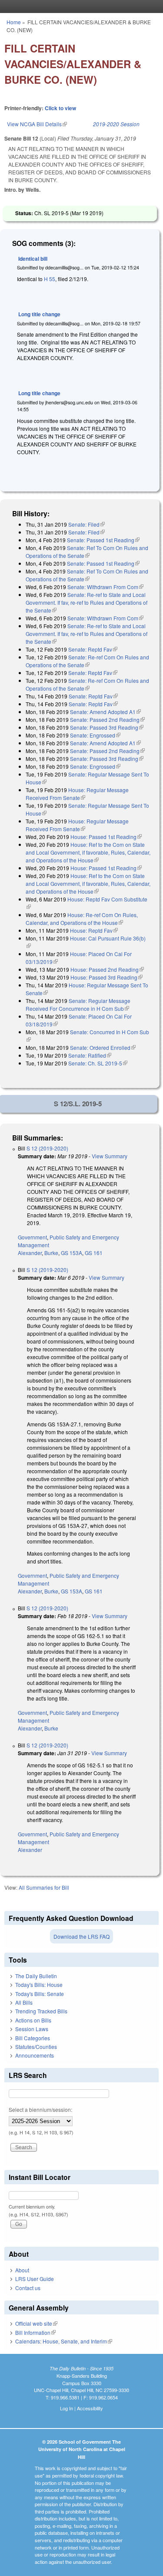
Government (32, 1237)
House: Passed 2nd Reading (107, 969)
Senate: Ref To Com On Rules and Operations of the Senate (87, 552)
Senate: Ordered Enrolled (103, 1047)
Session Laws (32, 2029)
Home (14, 22)
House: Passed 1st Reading (106, 837)
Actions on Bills (33, 2020)
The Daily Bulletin (36, 1976)
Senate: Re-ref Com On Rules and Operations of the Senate (87, 661)
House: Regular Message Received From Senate (77, 794)
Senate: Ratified (90, 1055)
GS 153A (72, 1253)
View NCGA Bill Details (37, 124)
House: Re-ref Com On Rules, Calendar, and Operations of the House (82, 919)
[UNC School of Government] (80, 7)
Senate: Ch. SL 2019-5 (98, 1063)
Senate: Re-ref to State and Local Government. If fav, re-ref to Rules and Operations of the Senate (86, 602)
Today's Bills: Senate (40, 1994)
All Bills (24, 2002)
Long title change (39, 314)
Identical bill (33, 259)
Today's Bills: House (39, 1984)
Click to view (60, 108)
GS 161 (94, 1253)
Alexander (30, 1253)
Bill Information (35, 2332)
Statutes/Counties (36, 2047)
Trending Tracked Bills (41, 2011)
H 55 (50, 279)
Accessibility (90, 2408)
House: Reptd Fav (94, 930)
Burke (51, 1253)
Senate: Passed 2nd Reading (107, 719)
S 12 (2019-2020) (47, 1148)
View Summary (110, 1156)
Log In (67, 2408)
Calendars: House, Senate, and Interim (64, 2341)
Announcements (35, 2055)
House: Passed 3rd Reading (106, 977)
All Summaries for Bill (44, 1887)
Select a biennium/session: (40, 2109)
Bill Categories (33, 2038)
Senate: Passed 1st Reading (103, 540)
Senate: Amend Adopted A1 (105, 712)
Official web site (36, 2323)
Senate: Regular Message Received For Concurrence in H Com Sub (78, 1005)
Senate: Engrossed (95, 735)
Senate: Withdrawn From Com (105, 587)
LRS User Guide (35, 2279)
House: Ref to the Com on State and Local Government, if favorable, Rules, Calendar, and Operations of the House (88, 852)
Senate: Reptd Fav (93, 649)
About (22, 2270)
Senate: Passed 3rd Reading (107, 727)
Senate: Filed (86, 524)
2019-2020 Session (116, 124)
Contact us (28, 2288)
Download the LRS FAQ (81, 1936)
